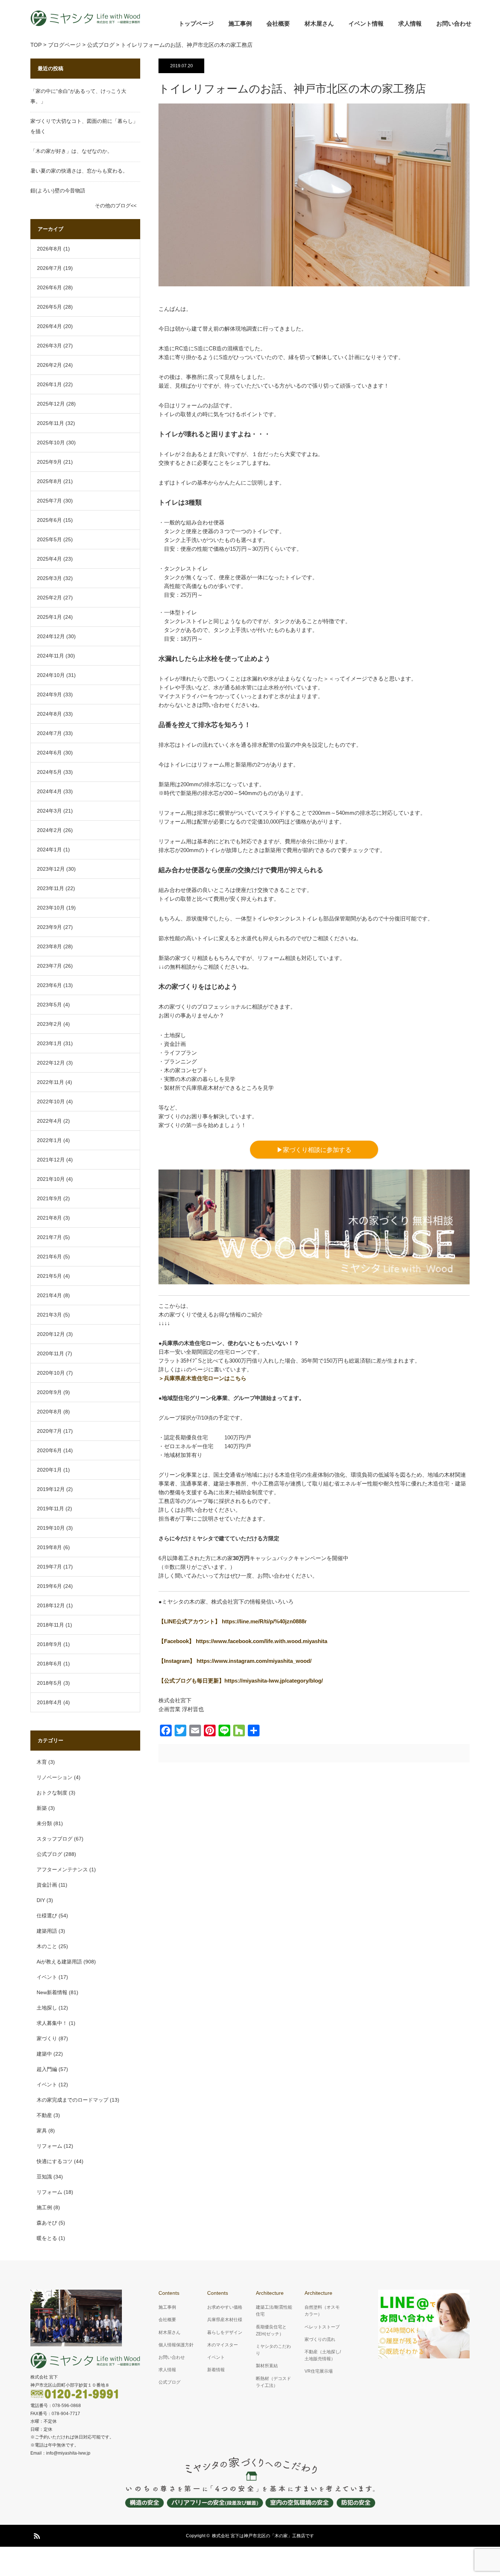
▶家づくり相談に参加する (314, 1150)
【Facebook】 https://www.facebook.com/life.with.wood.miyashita (243, 1641)
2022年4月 (49, 1121)
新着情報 (216, 2370)
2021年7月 (49, 1237)
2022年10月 (51, 1101)
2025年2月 (49, 598)
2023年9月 (49, 927)
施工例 (44, 2207)
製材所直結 (267, 2366)
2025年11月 (51, 423)
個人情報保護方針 (176, 2345)
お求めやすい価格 (225, 2307)
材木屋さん (319, 24)
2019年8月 (49, 1547)
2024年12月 (51, 636)
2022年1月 (49, 1140)
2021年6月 (49, 1257)
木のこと (47, 1946)
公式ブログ (49, 1854)
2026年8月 (49, 249)
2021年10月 (51, 1179)
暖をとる (47, 2238)
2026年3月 (49, 346)
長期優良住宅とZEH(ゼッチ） (271, 2330)
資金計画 (47, 1885)
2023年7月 (49, 966)
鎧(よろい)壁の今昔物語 (58, 191)
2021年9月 (49, 1198)
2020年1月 (49, 1470)
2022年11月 (51, 1082)
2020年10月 (51, 1373)
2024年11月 (51, 656)
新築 (42, 1808)
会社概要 (278, 24)
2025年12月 (51, 404)
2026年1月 (49, 384)
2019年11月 (51, 1509)
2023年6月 (49, 985)
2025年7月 (49, 501)
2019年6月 (49, 1586)
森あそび (47, 2223)
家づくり (47, 2038)
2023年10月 (51, 908)
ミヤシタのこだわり (273, 2350)
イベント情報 (366, 24)
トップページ (196, 24)
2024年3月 (49, 811)
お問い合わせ (454, 24)
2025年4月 (49, 559)
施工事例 (240, 24)
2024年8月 (49, 714)
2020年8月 (49, 1412)
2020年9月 (49, 1392)
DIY (41, 1900)
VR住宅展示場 (319, 2371)
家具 (42, 2131)
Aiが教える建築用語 (59, 1962)
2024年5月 (49, 772)
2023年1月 (49, 1043)
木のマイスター (223, 2345)
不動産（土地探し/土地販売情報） (323, 2355)
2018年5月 (49, 1683)
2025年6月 (49, 520)
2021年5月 (49, 1276)
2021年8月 (49, 1218)
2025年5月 (49, 539)
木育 (42, 1762)
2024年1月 (49, 850)
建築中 (44, 2054)
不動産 (44, 2115)
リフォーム (49, 2146)
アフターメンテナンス (62, 1869)
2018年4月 (49, 1702)
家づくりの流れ (320, 2339)
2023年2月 (49, 1024)
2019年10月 (51, 1528)
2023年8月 (49, 946)
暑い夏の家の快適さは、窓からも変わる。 (79, 171)
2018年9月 (49, 1644)
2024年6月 (49, 753)
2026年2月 (49, 365)
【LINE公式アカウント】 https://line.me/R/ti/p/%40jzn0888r (233, 1621)
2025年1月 (49, 617)
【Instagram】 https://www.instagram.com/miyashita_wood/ (235, 1661)
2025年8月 (49, 481)
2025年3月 (49, 578)
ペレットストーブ (322, 2327)
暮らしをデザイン (225, 2332)
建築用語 (47, 1931)
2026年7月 (49, 268)
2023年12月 (51, 869)
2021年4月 (49, 1295)
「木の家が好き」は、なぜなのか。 (71, 151)
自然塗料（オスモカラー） (322, 2311)
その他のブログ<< (116, 206)
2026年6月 (49, 287)
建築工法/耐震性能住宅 (274, 2311)
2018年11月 (51, 1625)
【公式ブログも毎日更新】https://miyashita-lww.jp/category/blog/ (241, 1681)
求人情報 (410, 24)
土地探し (47, 2008)
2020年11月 (51, 1353)
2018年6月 (49, 1664)
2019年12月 (51, 1489)
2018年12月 (51, 1605)
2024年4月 (49, 791)
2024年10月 (51, 675)
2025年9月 (49, 462)
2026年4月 (49, 326)
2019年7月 (49, 1567)
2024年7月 (49, 733)
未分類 (44, 1823)
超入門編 (47, 2069)
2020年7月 (49, 1431)
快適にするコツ (55, 2161)
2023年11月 (51, 888)
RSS (36, 2535)
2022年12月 (51, 1063)
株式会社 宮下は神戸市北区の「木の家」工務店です (263, 2536)
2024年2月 (49, 830)
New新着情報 (52, 1992)
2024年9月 (49, 694)
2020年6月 (49, 1450)
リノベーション (55, 1777)
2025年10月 (51, 442)
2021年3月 (49, 1315)
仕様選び (47, 1916)
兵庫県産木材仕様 (225, 2320)
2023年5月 (49, 1005)
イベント (47, 1977)
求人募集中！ (52, 2023)
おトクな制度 (52, 1793)
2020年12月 (51, 1334)
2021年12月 (51, 1160)
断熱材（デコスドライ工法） (273, 2382)
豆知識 (44, 2177)
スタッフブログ (55, 1839)
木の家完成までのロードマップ (72, 2100)
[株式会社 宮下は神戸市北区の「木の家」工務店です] (85, 18)
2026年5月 (49, 307)
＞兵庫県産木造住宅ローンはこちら (202, 1378)
